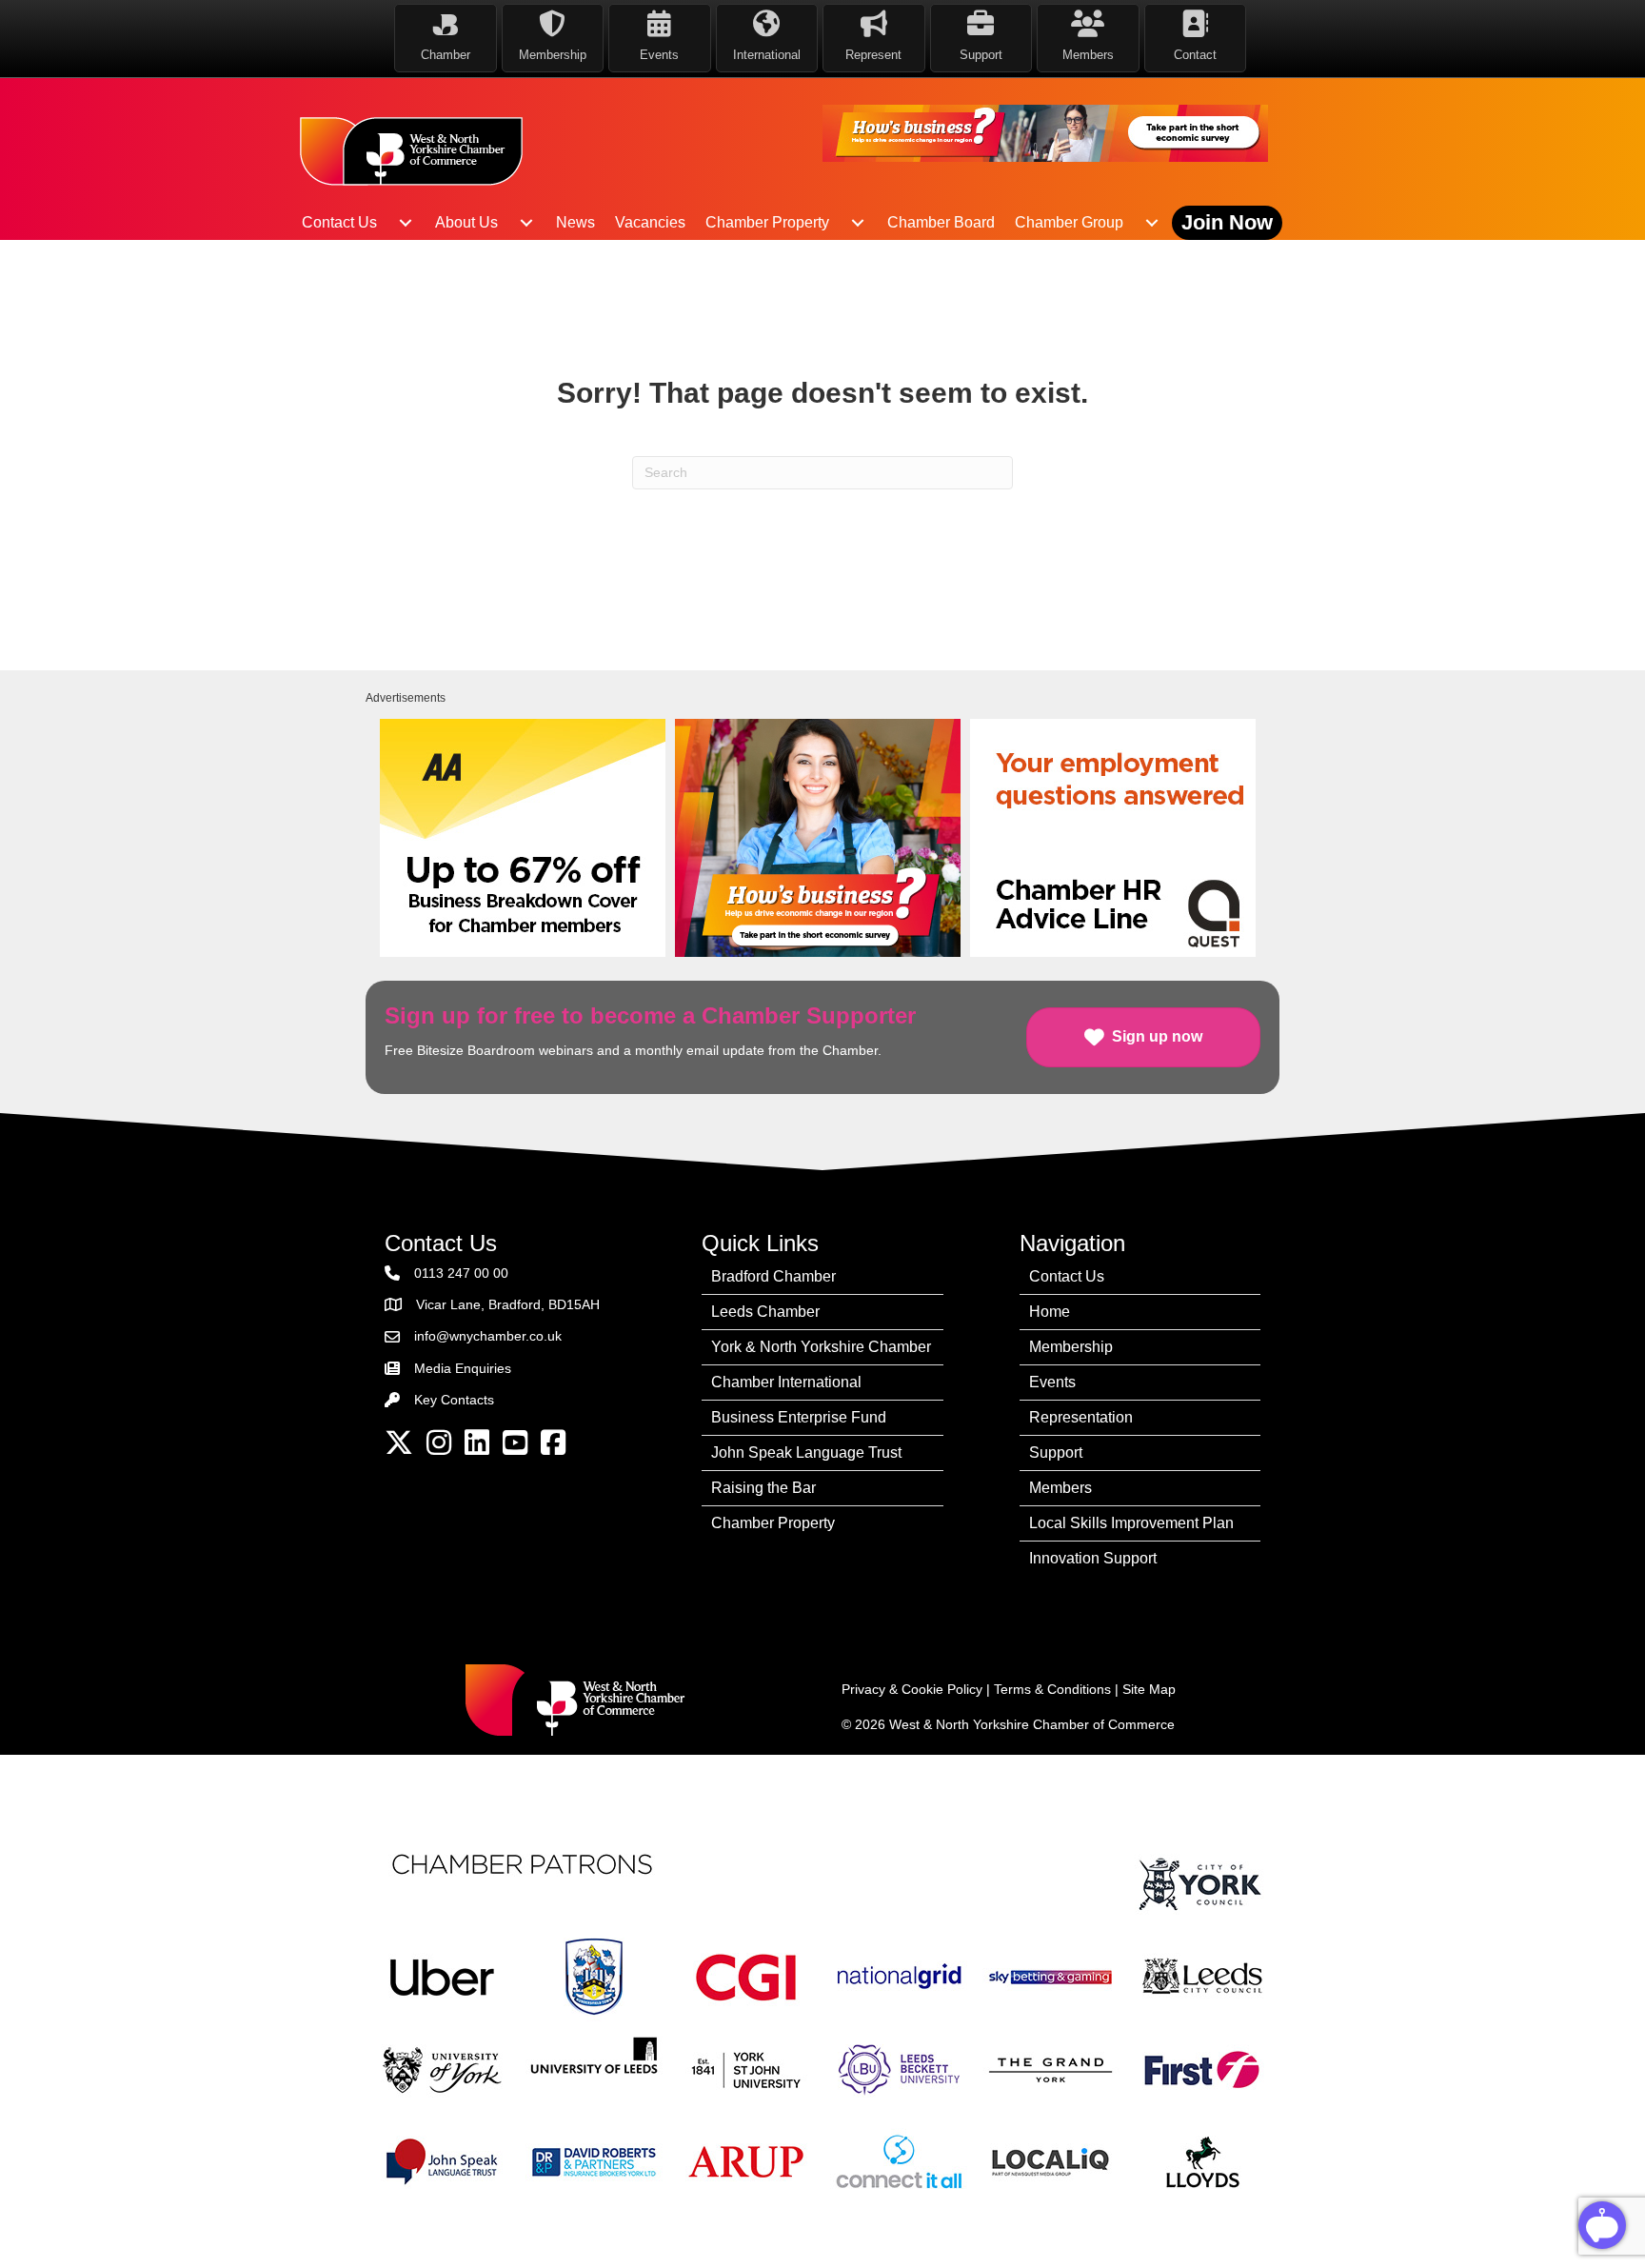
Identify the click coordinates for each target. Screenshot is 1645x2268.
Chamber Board (941, 222)
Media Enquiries (463, 1368)
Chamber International (786, 1382)
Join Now (1227, 222)
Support (1056, 1452)
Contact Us (339, 222)
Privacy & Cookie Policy (912, 1689)
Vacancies (650, 222)
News (575, 222)
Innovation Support (1093, 1558)
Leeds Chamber (765, 1312)
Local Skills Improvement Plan (1131, 1523)
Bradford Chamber (773, 1276)
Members (1060, 1488)
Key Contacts (454, 1400)
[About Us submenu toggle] (526, 223)
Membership (1071, 1347)
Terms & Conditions (1052, 1689)
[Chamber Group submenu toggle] (1152, 223)
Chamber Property (767, 222)
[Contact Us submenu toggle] (406, 223)
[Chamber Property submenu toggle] (858, 223)
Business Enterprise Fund (799, 1417)
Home (1050, 1312)
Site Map (1149, 1689)
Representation (1081, 1417)
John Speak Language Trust (806, 1452)
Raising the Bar (763, 1488)
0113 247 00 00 (461, 1273)
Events (1052, 1382)
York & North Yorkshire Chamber (821, 1347)
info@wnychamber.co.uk (488, 1336)
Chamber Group (1069, 222)
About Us (466, 222)
